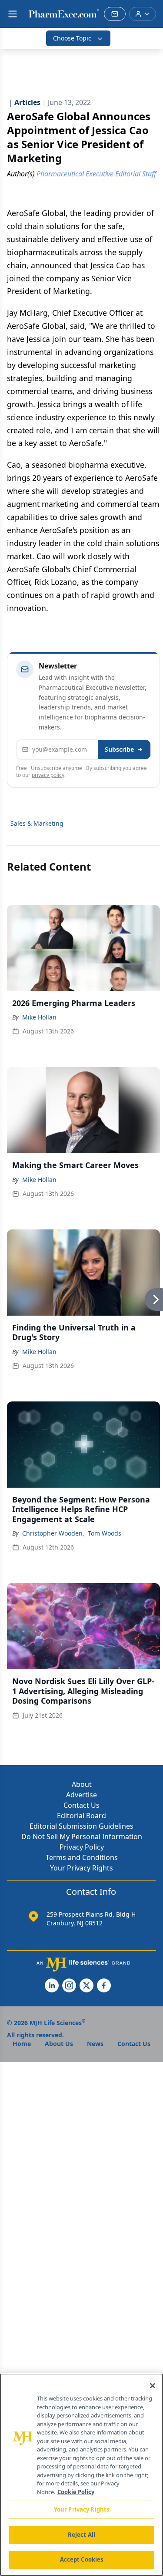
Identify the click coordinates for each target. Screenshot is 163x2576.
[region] (81, 2475)
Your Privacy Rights (81, 1868)
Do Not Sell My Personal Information (82, 1837)
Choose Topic (72, 38)
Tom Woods (105, 1533)
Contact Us (81, 1805)
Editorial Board (81, 1816)
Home (22, 2044)
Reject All (81, 2535)
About (82, 1784)
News (95, 2044)
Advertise (81, 1795)
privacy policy (48, 775)
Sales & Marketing (37, 823)
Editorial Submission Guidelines (81, 1826)
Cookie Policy (76, 2492)
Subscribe (119, 749)
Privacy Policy (82, 1847)
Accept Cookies (82, 2559)
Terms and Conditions (82, 1857)
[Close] (153, 2386)
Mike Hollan (39, 1017)
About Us (59, 2044)
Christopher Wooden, (53, 1533)
